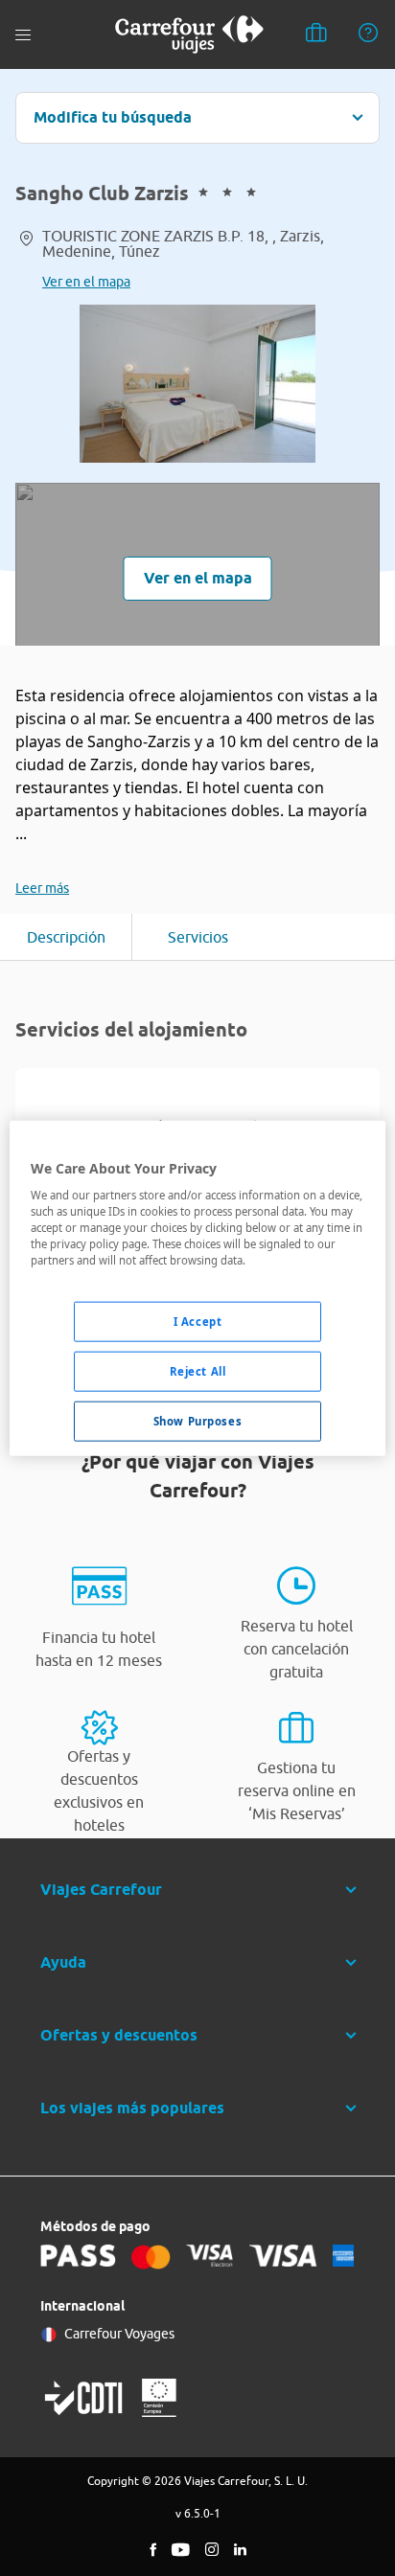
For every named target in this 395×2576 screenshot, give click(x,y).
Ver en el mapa (86, 282)
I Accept (198, 1322)
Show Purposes (197, 1421)
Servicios (198, 937)
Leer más (42, 888)
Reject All (198, 1371)
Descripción (66, 937)
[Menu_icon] (23, 35)
